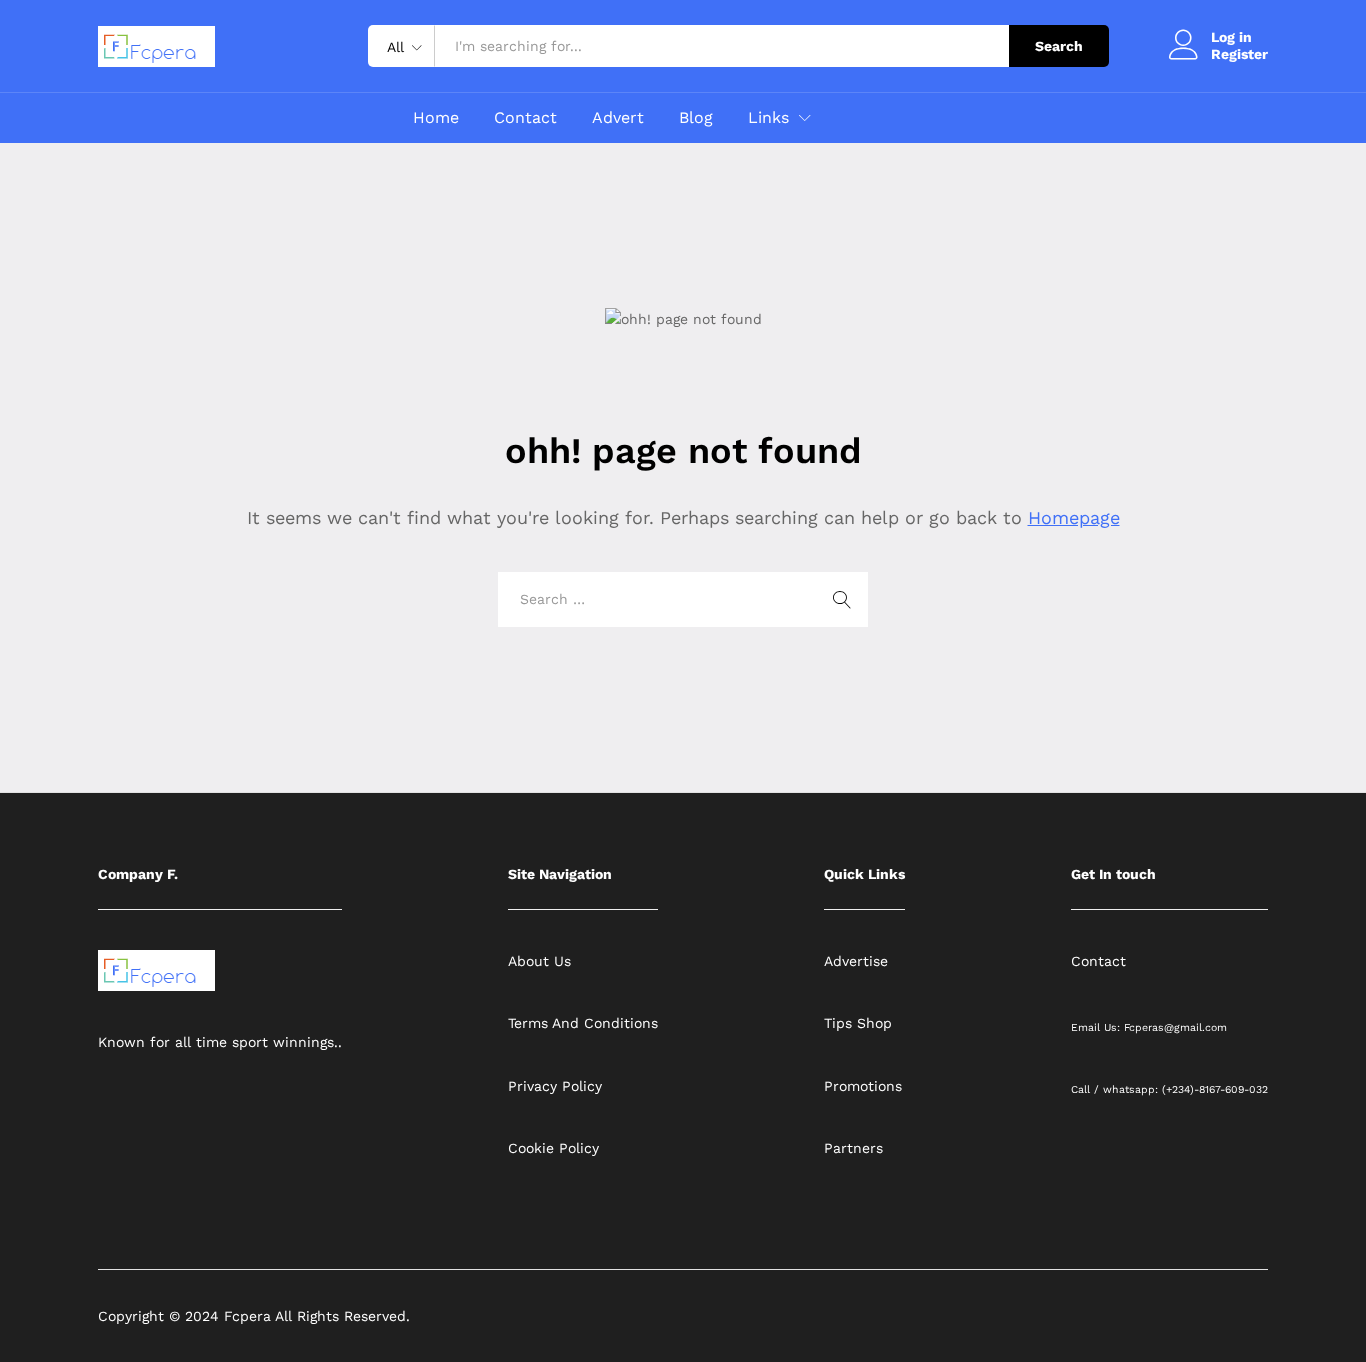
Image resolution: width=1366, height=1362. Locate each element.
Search (1059, 46)
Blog (696, 118)
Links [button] (768, 118)
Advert (618, 118)
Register (1239, 54)
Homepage (1074, 517)
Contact (525, 118)
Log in (1231, 37)
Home (436, 118)
